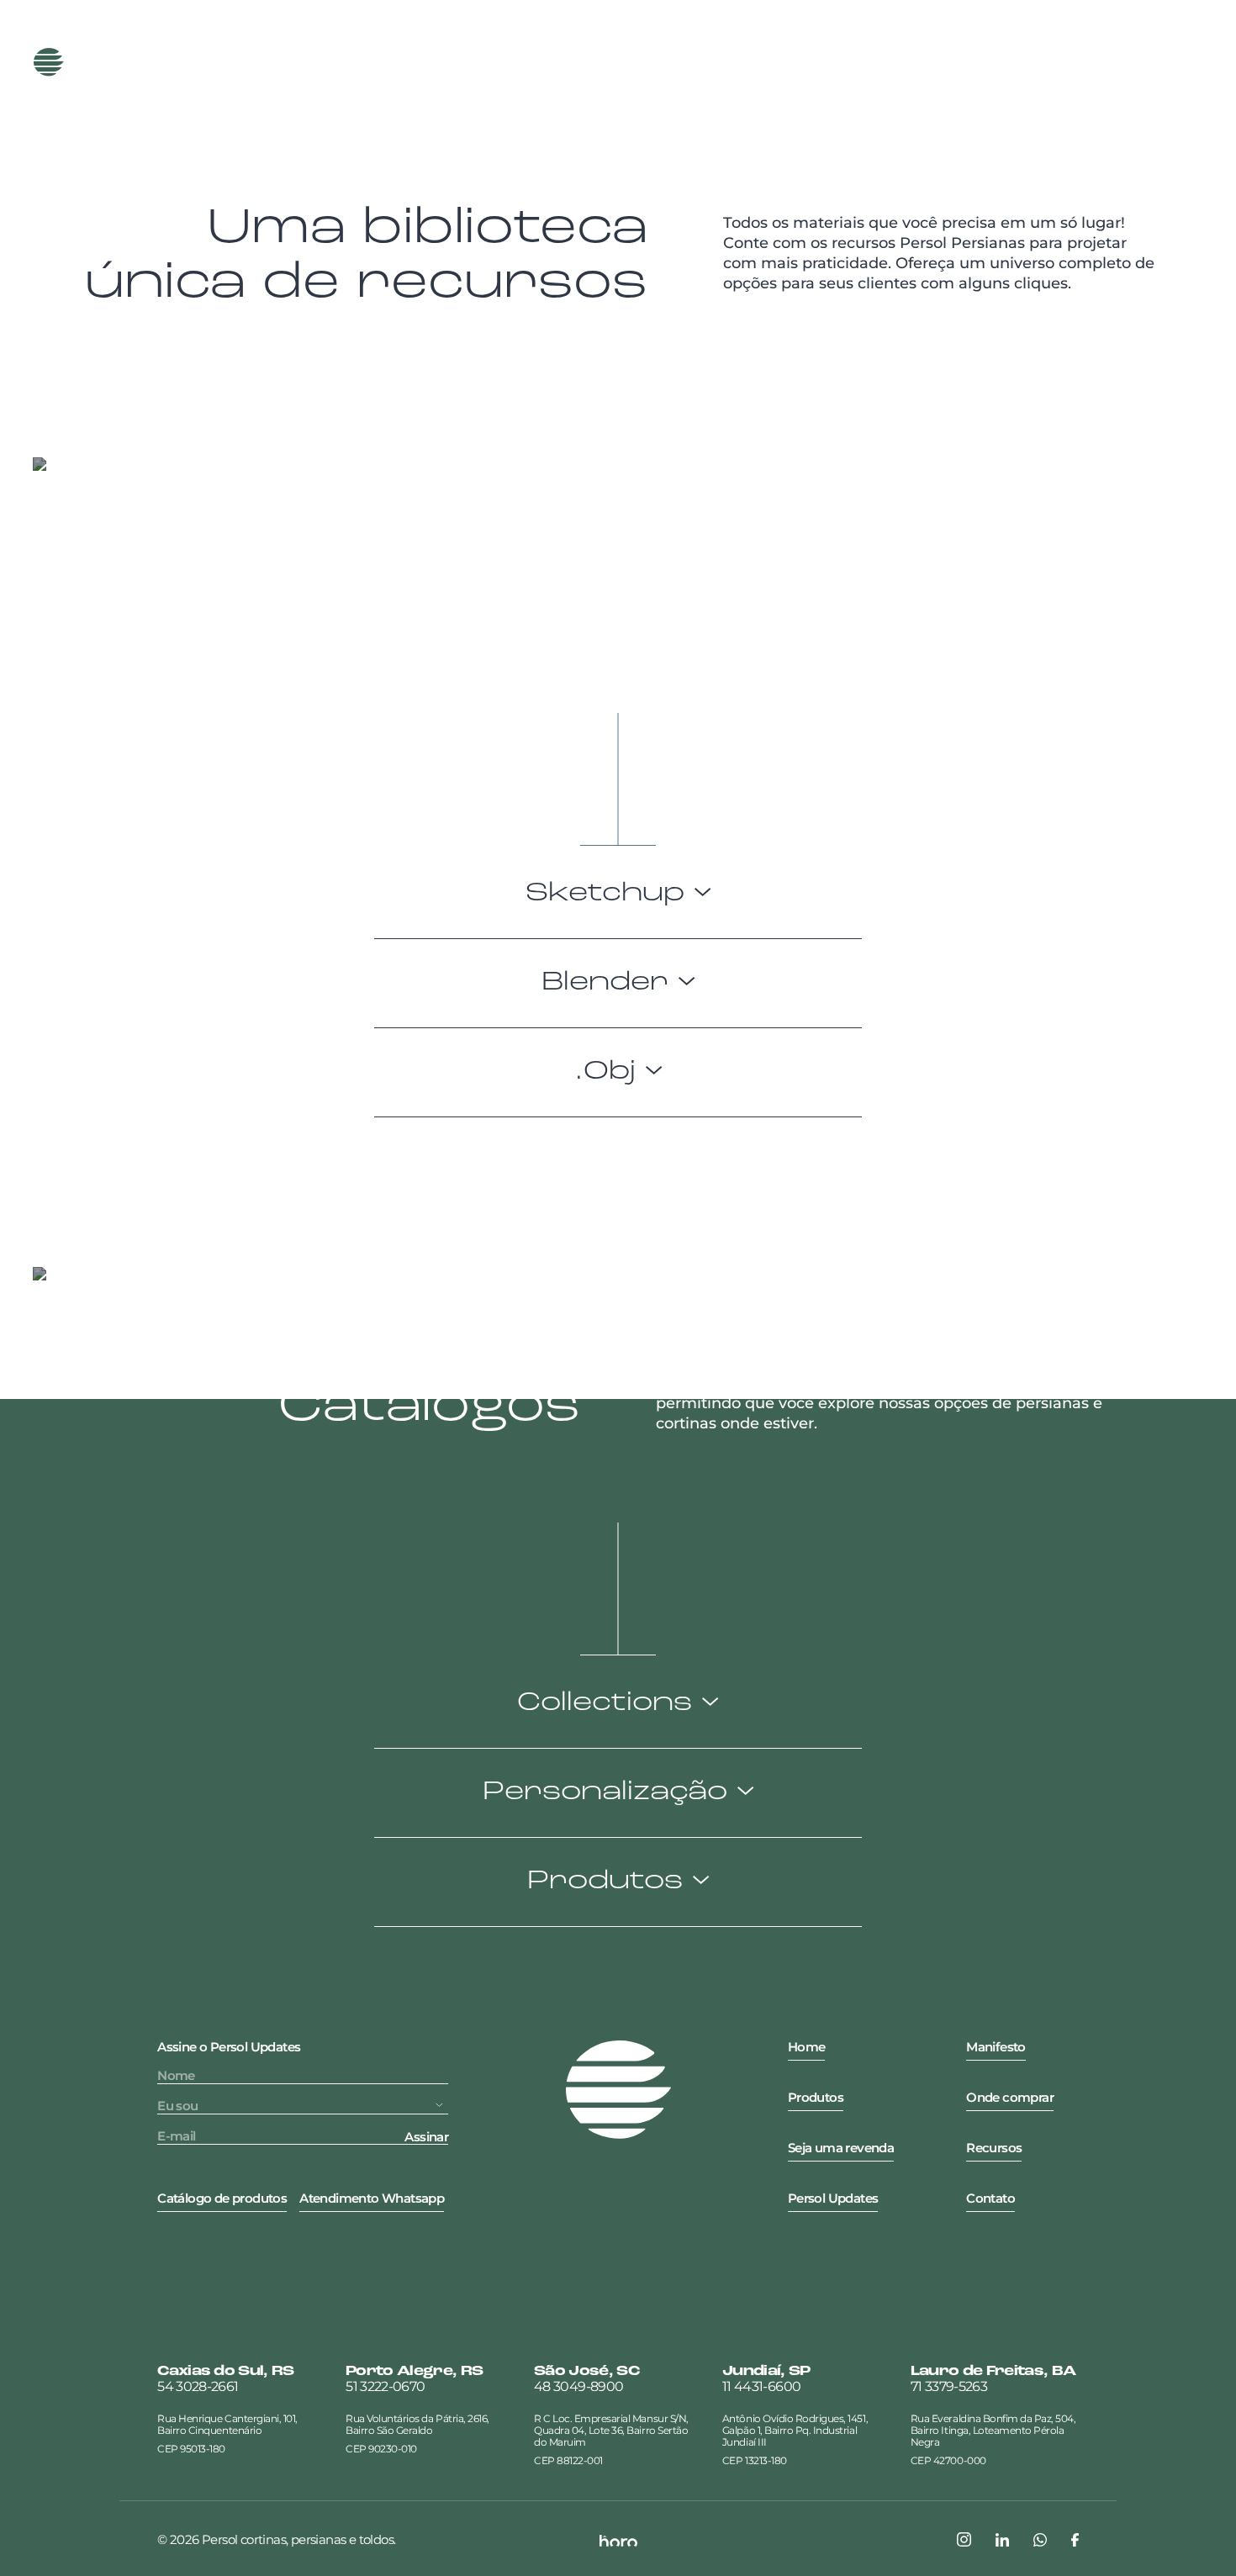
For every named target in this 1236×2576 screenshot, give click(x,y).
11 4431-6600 (761, 2387)
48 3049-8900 (578, 2387)
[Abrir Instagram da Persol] (964, 2539)
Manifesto (407, 62)
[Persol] (106, 62)
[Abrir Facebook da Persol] (1075, 2540)
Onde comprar (952, 62)
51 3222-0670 (385, 2387)
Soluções (658, 62)
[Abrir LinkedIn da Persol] (1002, 2540)
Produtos (284, 62)
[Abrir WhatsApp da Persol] (1040, 2540)
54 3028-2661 (198, 2387)
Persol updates (1104, 62)
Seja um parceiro (793, 62)
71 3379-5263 (949, 2387)
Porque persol (535, 62)
